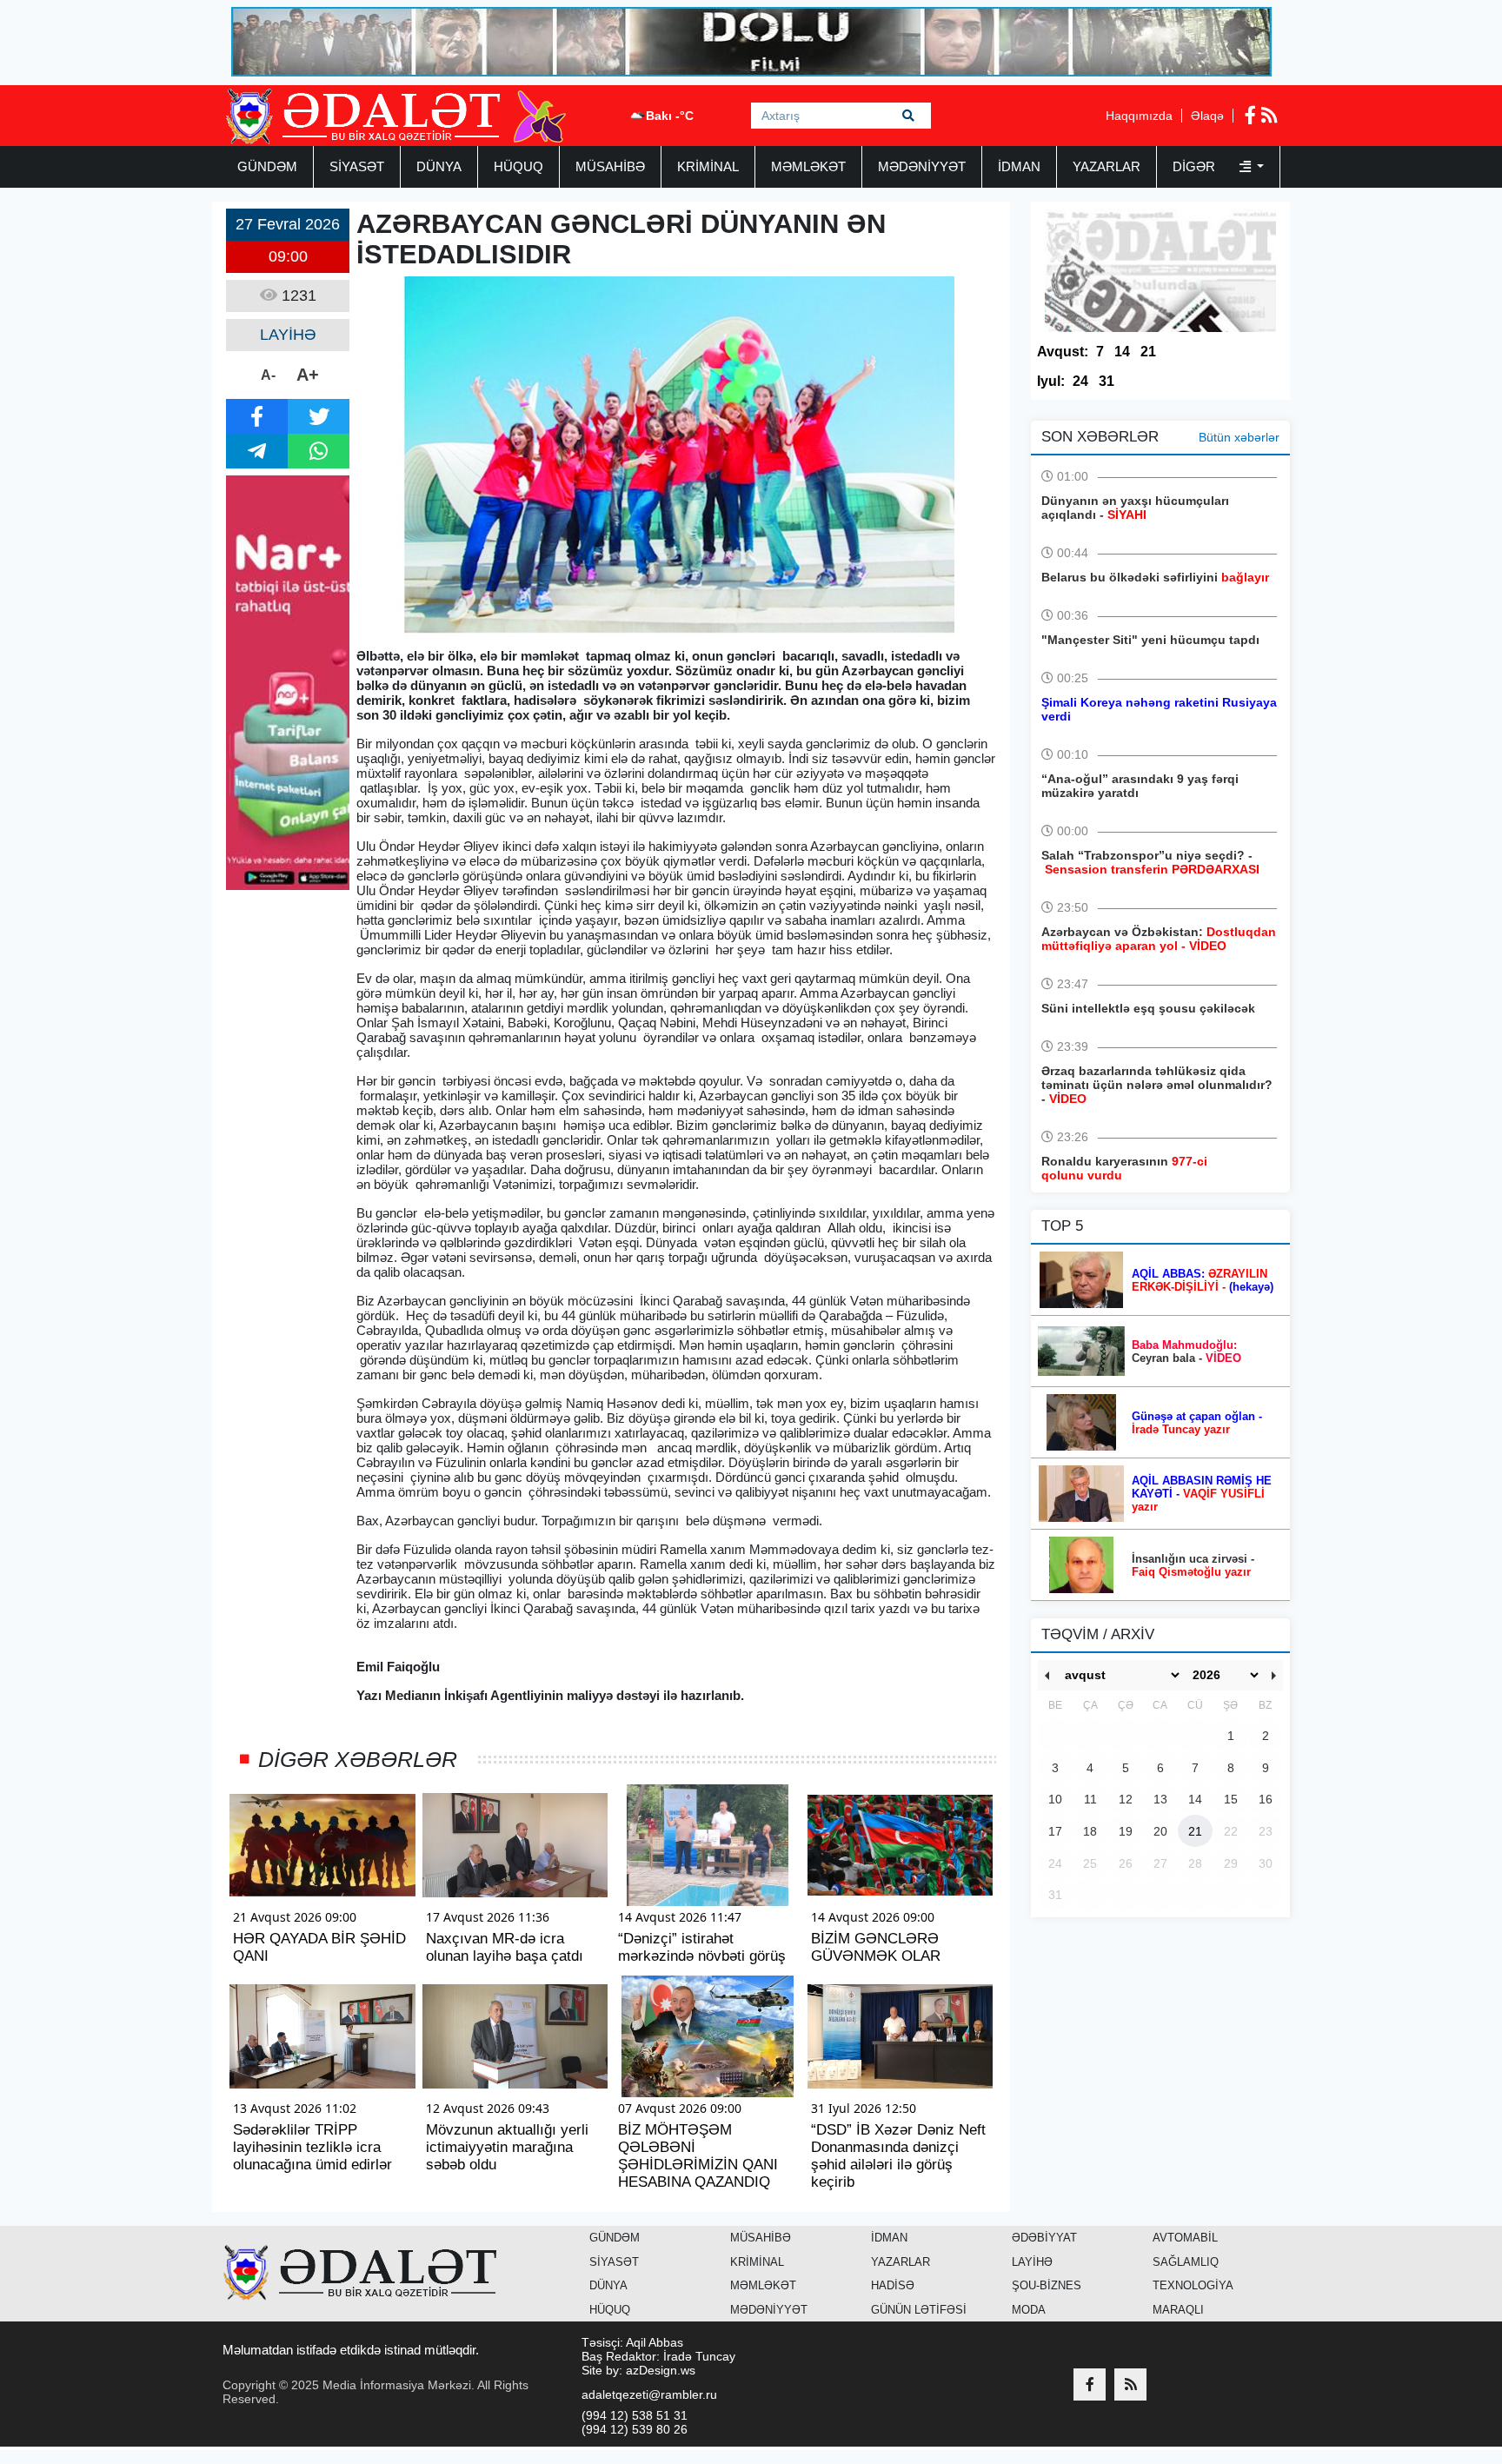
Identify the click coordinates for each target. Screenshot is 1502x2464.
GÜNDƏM (267, 166)
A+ (308, 375)
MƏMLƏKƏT (808, 166)
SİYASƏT (357, 166)
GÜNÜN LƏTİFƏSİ (919, 2310)
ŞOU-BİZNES (1047, 2285)
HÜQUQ (518, 166)
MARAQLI (1178, 2310)
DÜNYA (439, 166)
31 (1107, 381)
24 (1080, 381)
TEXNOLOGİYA (1193, 2285)
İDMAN (1019, 166)
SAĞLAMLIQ (1186, 2262)
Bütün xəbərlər (1239, 437)
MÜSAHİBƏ (610, 166)
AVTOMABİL (1185, 2238)
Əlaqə (1207, 116)
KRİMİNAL (708, 166)
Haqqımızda (1139, 116)
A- (268, 375)
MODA (1029, 2310)
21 (1148, 352)
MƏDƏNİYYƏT (922, 166)
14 (1122, 352)
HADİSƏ (893, 2285)
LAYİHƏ (1032, 2262)
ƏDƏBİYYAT (1044, 2238)
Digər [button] (1196, 166)
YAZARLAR (1107, 166)
